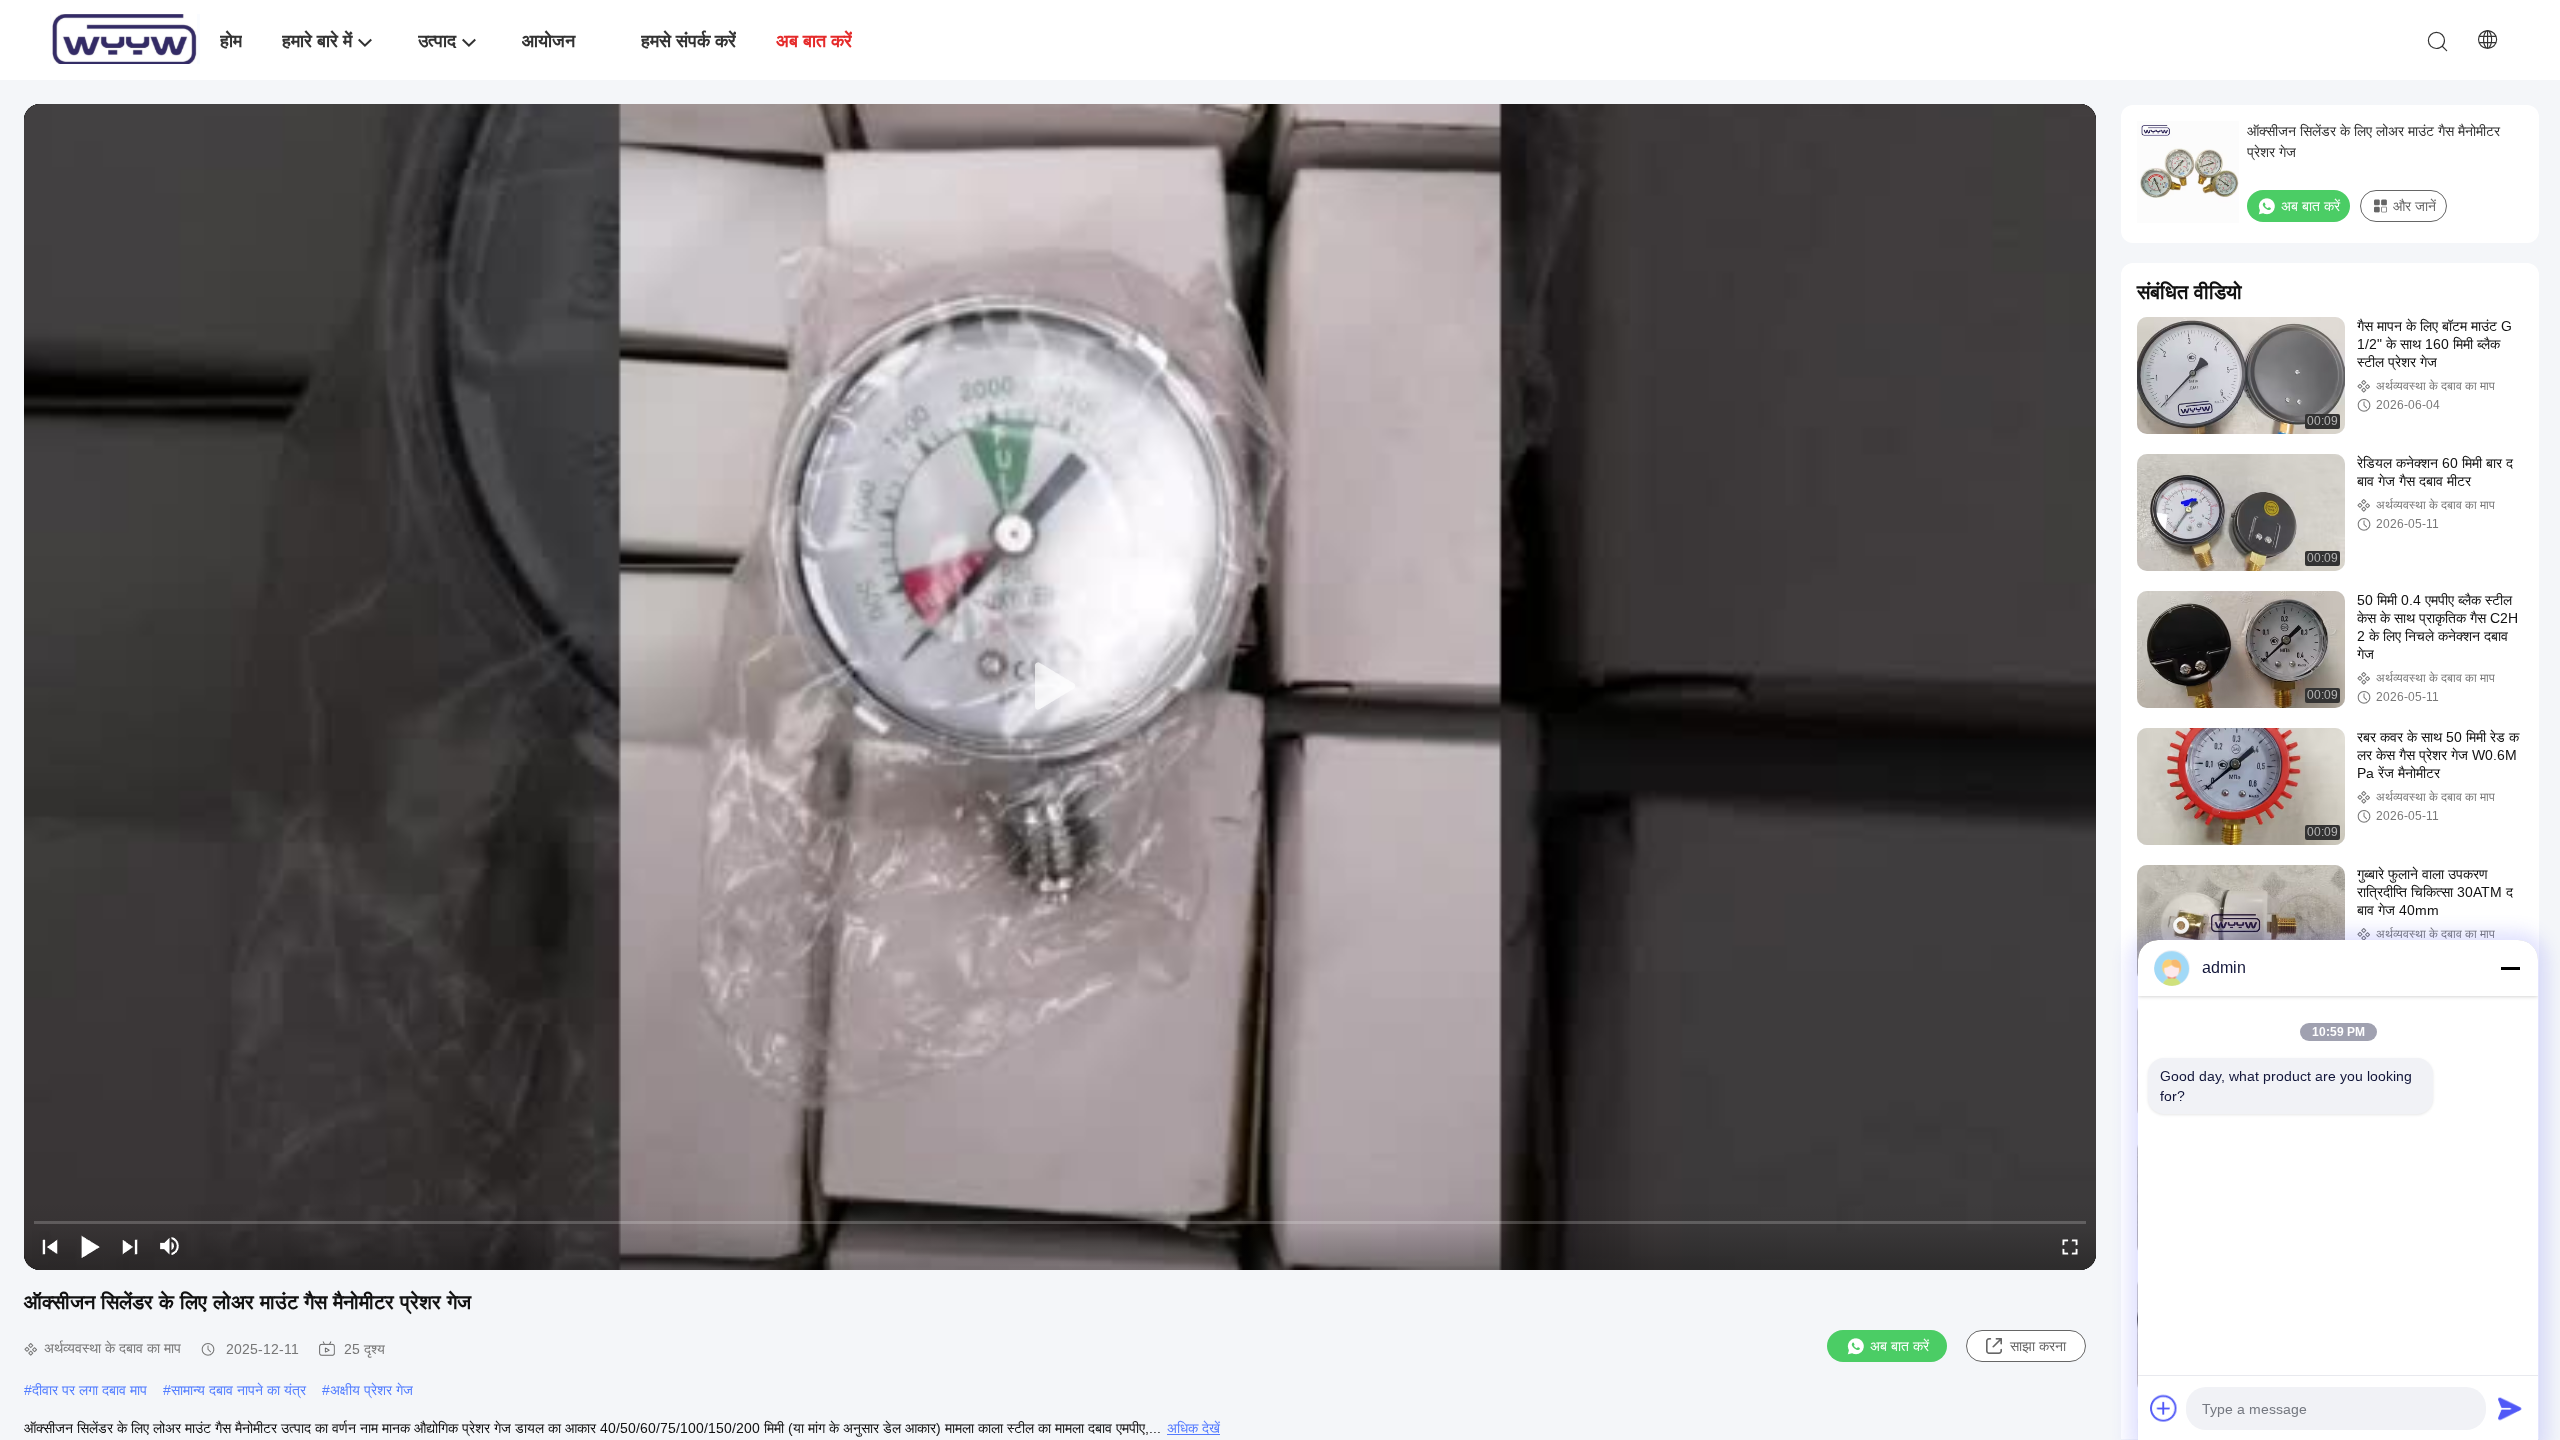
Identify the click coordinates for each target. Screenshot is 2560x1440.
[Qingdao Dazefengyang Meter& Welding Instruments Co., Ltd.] (125, 39)
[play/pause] (90, 1246)
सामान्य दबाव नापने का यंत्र (238, 1390)
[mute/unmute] (170, 1246)
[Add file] (2164, 1408)
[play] (1060, 687)
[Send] (2510, 1408)
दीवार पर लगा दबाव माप (89, 1390)
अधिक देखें (1193, 1428)
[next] (130, 1246)
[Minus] (2510, 968)
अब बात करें (1899, 1346)
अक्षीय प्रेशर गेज (371, 1390)
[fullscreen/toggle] (2070, 1246)
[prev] (50, 1246)
